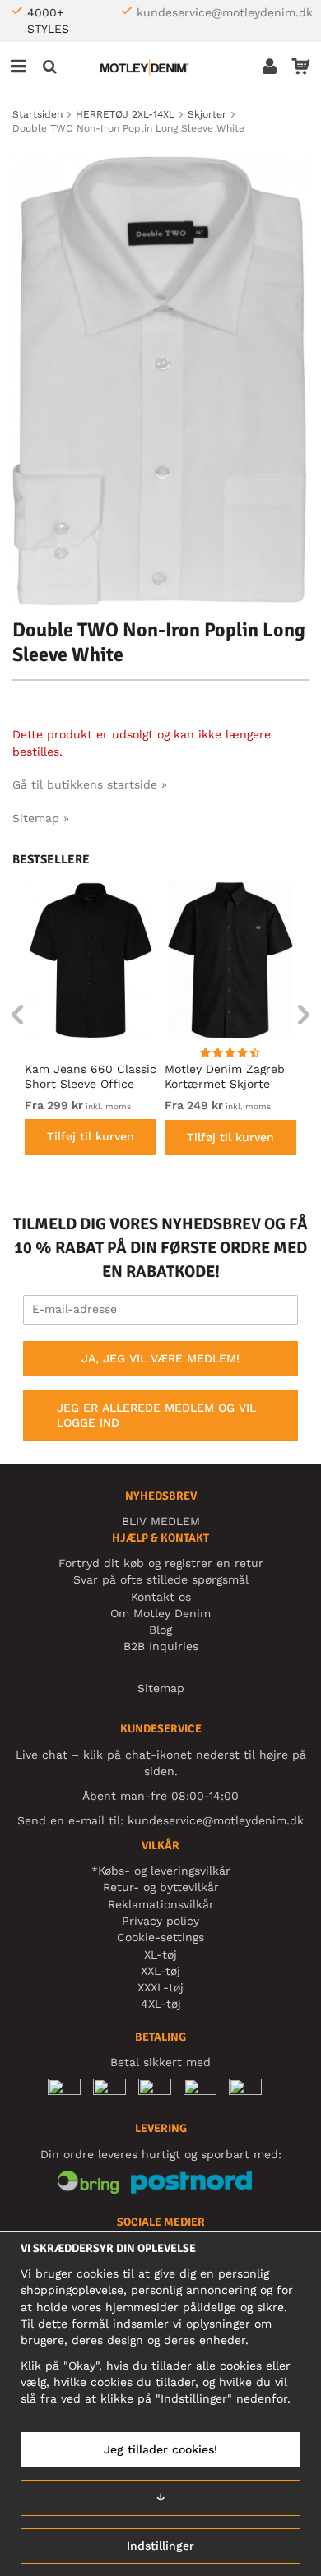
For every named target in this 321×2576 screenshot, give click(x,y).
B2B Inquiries (161, 1646)
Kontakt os (161, 1597)
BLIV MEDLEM (161, 1521)
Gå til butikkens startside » (90, 784)
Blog (160, 1630)
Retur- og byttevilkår (161, 1887)
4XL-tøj (161, 2004)
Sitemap (161, 1688)
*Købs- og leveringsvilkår (161, 1871)
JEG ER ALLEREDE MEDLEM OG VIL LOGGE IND (156, 1415)
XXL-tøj (160, 1971)
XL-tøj (160, 1954)
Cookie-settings (160, 1937)
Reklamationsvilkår (161, 1904)
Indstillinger (160, 2546)
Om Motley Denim (160, 1613)
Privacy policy (160, 1921)
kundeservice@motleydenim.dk (225, 12)
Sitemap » (41, 818)
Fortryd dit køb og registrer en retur (161, 1563)
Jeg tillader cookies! (160, 2449)
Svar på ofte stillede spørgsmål (161, 1579)
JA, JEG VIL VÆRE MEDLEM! (160, 1358)
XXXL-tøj (160, 1987)
